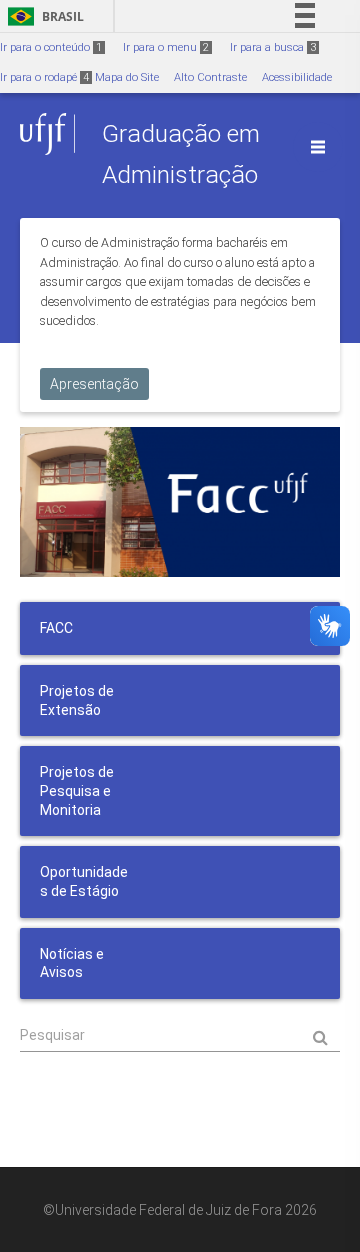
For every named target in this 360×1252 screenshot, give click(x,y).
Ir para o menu (166, 47)
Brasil (42, 16)
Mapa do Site (127, 77)
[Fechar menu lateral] (318, 147)
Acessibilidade (297, 77)
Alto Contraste (210, 77)
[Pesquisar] (180, 1036)
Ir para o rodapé (44, 77)
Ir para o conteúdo (51, 47)
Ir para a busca (273, 47)
